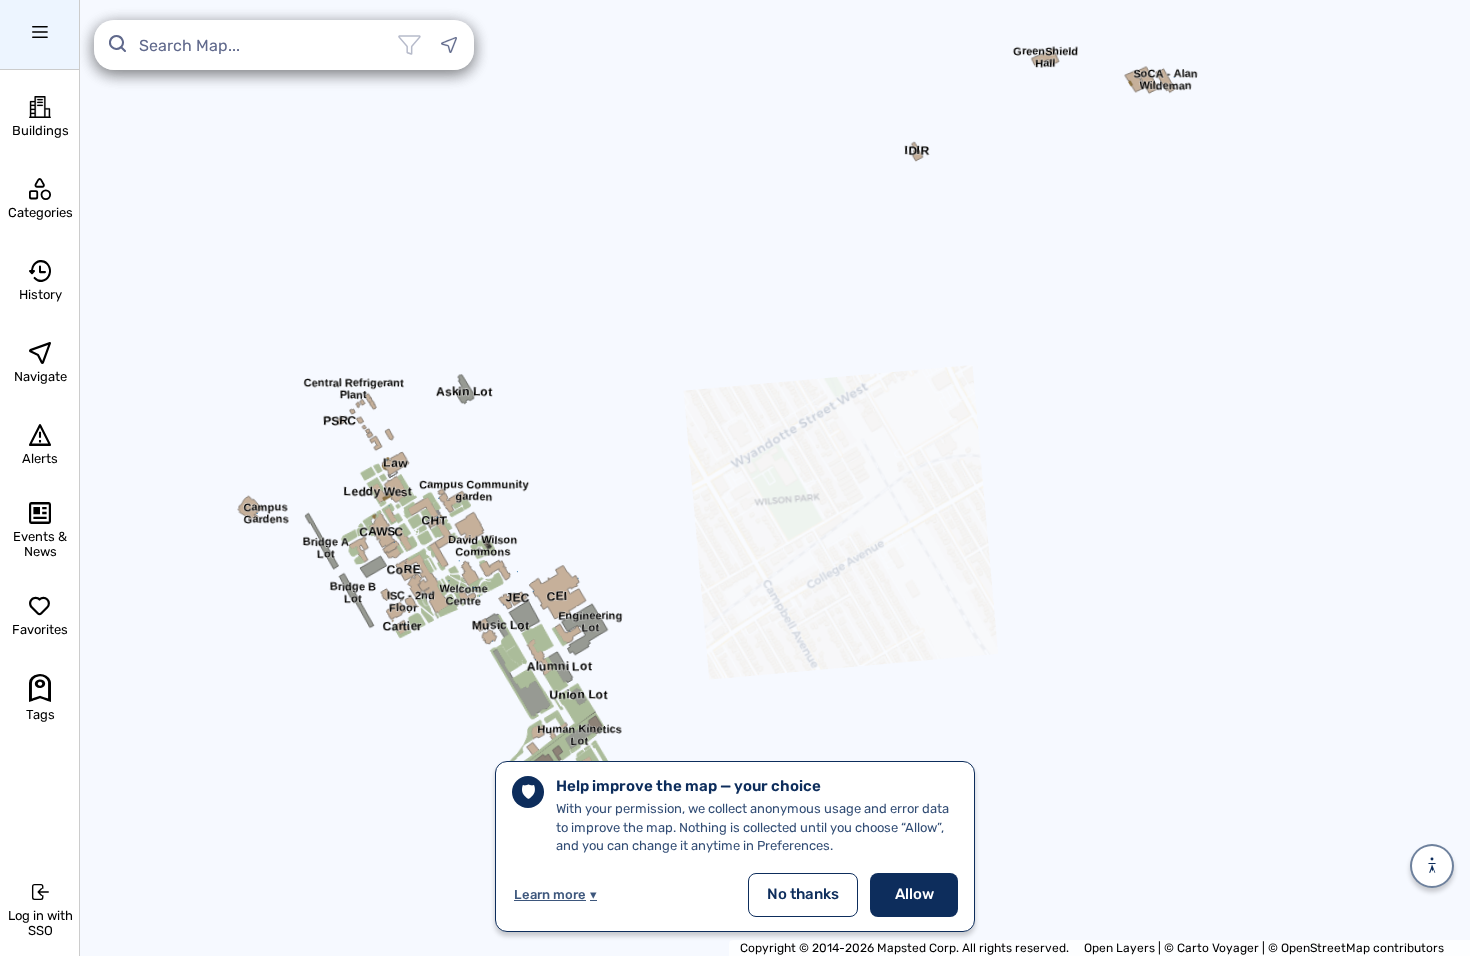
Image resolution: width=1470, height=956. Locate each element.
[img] (1334, 815)
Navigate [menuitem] (40, 376)
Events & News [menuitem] (40, 544)
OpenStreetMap (1325, 948)
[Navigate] (449, 45)
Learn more (555, 894)
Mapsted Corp (916, 948)
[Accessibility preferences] (1432, 866)
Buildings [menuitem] (40, 130)
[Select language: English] (1433, 162)
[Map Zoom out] (1433, 320)
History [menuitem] (40, 294)
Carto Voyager (1218, 948)
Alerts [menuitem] (40, 458)
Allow (914, 894)
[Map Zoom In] (1433, 276)
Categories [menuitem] (40, 212)
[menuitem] (39, 35)
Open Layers (1119, 948)
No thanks (803, 894)
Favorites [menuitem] (40, 629)
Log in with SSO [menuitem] (40, 923)
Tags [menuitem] (40, 714)
